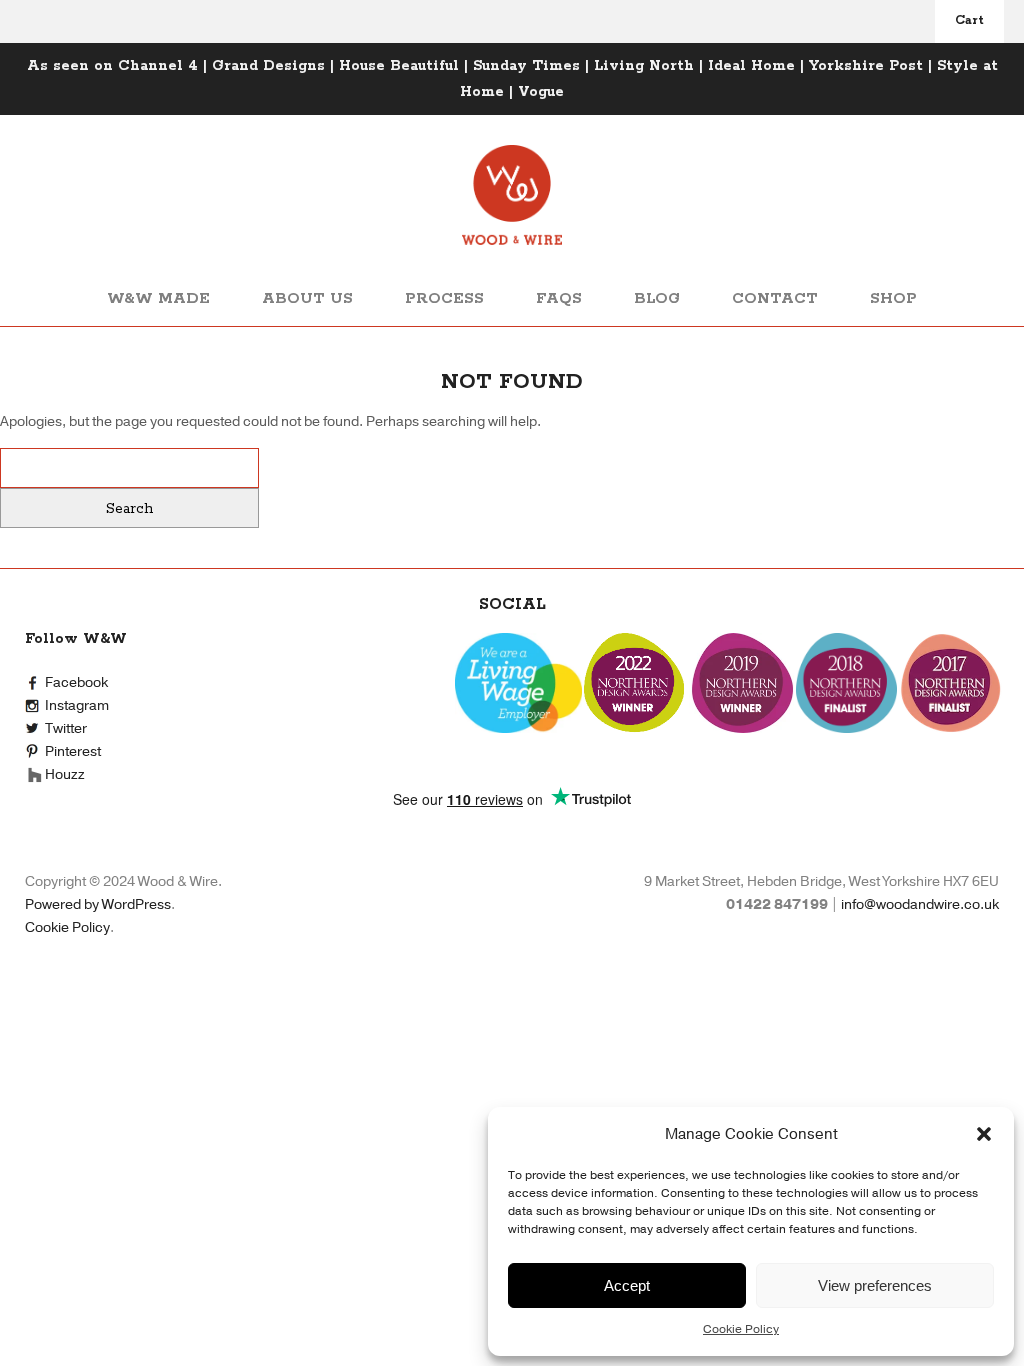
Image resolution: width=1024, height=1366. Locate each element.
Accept (627, 1285)
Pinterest (73, 751)
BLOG (657, 298)
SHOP (893, 298)
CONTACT (775, 298)
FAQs (559, 298)
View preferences (875, 1285)
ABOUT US (307, 298)
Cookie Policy (741, 1329)
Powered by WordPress (98, 904)
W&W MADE (158, 298)
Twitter (66, 728)
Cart (969, 20)
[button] (984, 1134)
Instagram (77, 705)
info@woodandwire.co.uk (920, 904)
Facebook (76, 682)
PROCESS (444, 298)
